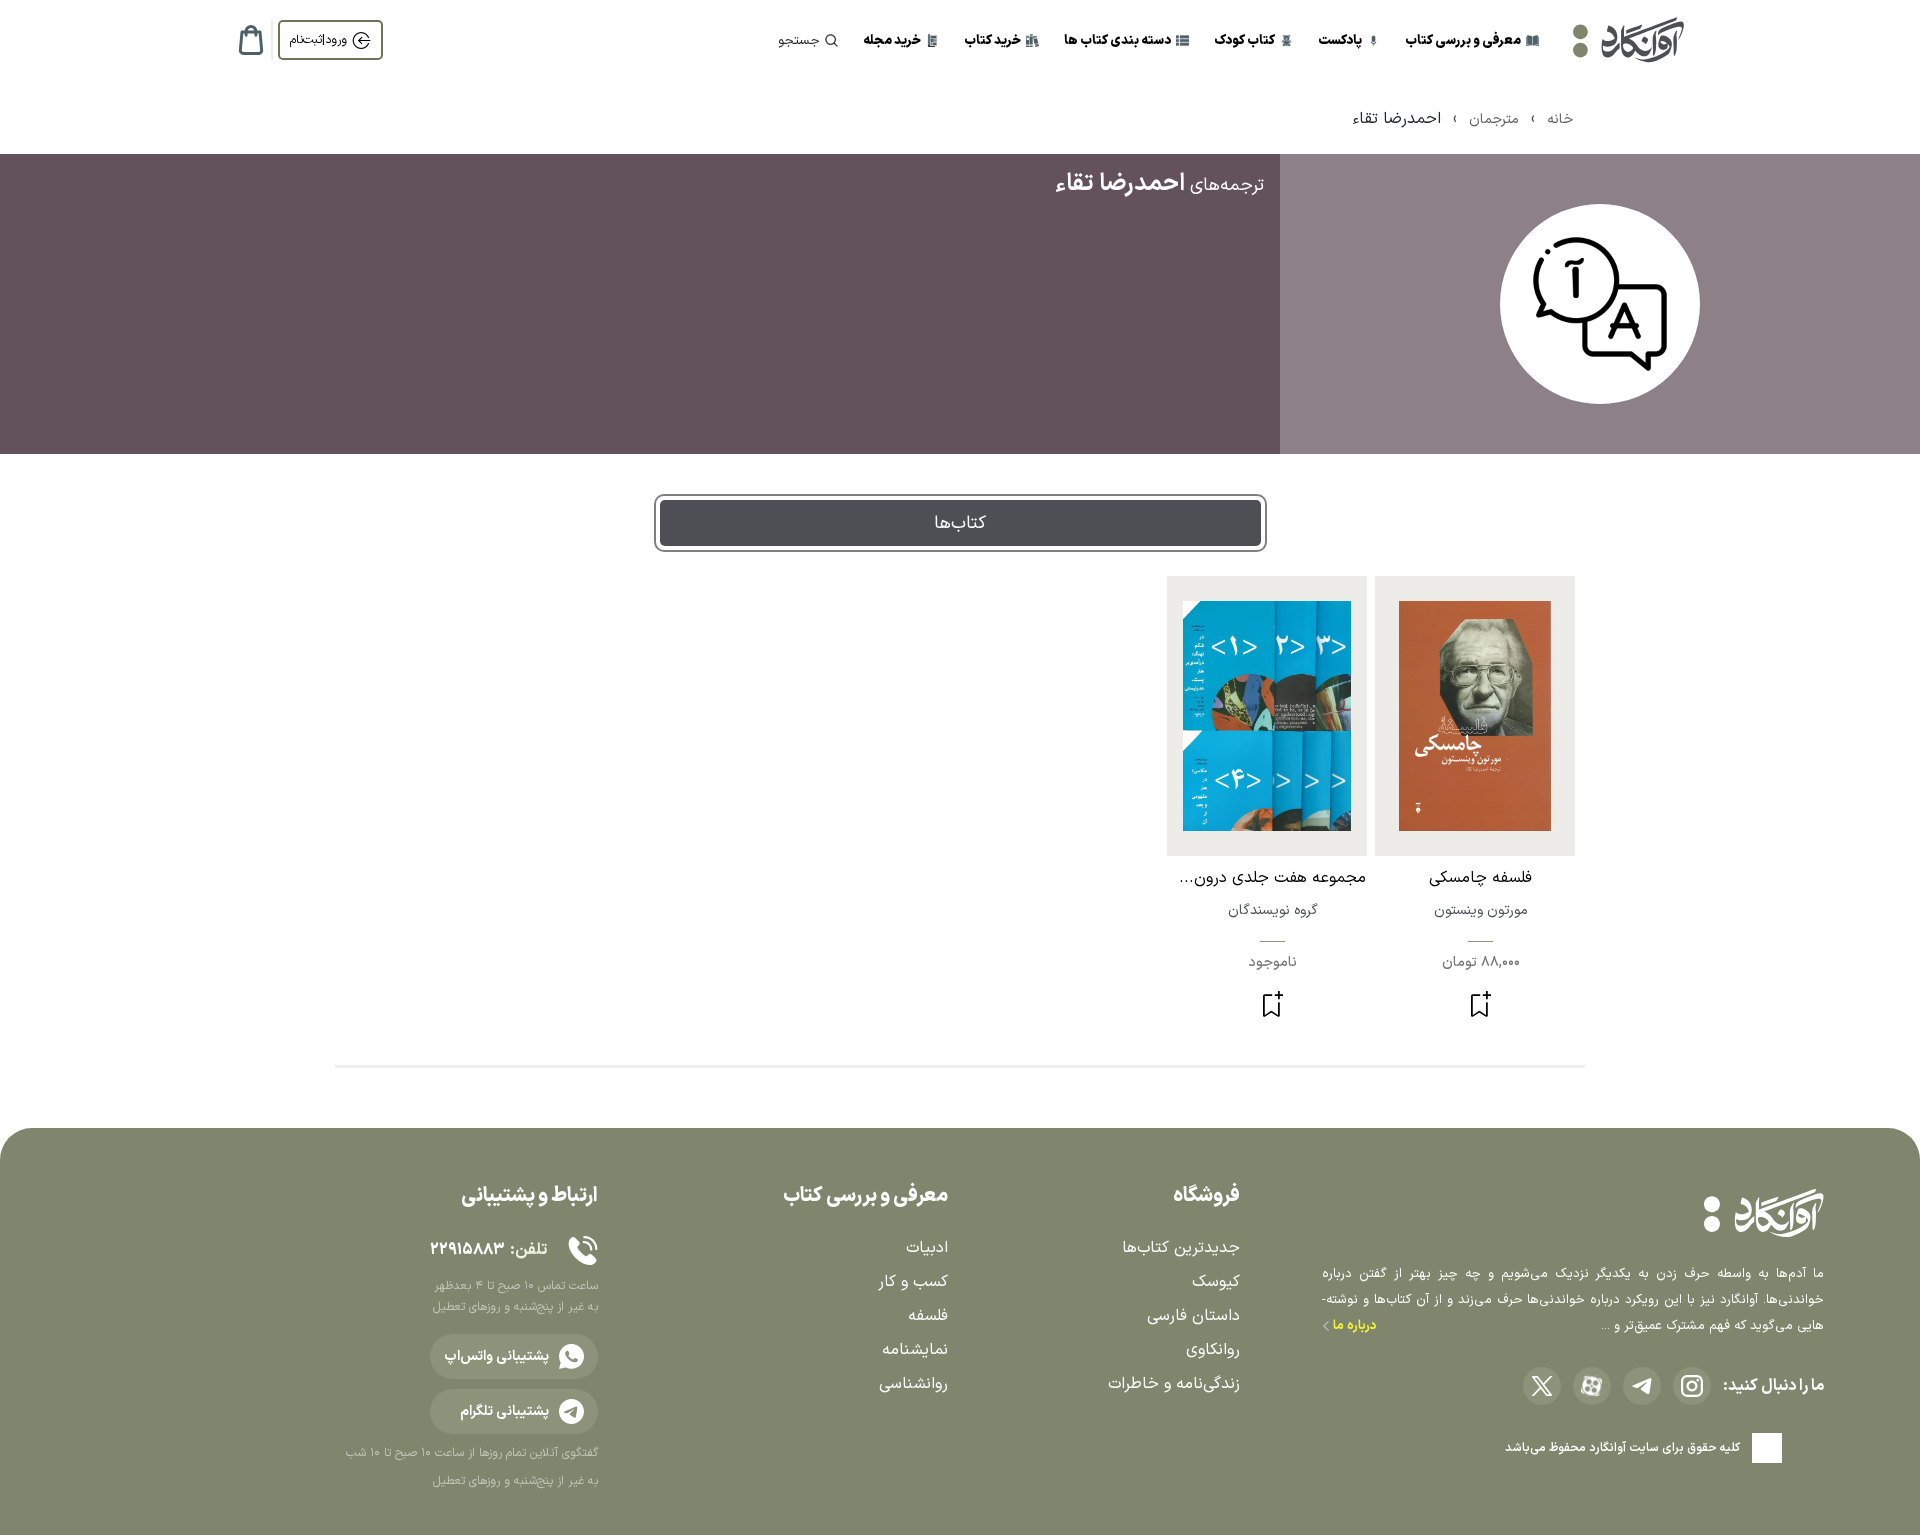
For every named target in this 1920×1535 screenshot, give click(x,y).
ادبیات (927, 1248)
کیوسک (1216, 1282)
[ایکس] (1542, 1386)
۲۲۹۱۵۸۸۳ (467, 1250)
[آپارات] (1592, 1386)
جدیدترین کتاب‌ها (1181, 1248)
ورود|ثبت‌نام (318, 40)
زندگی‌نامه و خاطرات (1174, 1384)
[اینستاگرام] (1692, 1386)
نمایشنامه (915, 1350)
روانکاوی (1213, 1350)
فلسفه (928, 1316)
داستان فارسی (1193, 1316)
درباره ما (1353, 1326)
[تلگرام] (1642, 1386)
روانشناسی (913, 1384)
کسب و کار (913, 1282)
